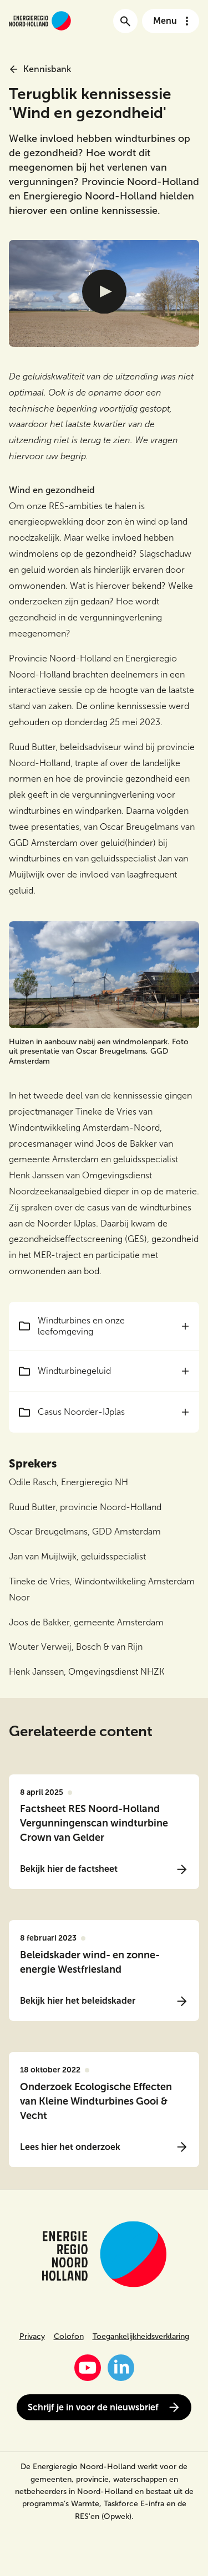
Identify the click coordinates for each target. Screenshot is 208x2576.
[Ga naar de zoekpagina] (125, 21)
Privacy (32, 2336)
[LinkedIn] (121, 2368)
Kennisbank (47, 69)
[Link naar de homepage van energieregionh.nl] (40, 21)
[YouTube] (88, 2368)
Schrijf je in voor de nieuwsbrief (93, 2407)
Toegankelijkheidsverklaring (141, 2336)
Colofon (69, 2336)
